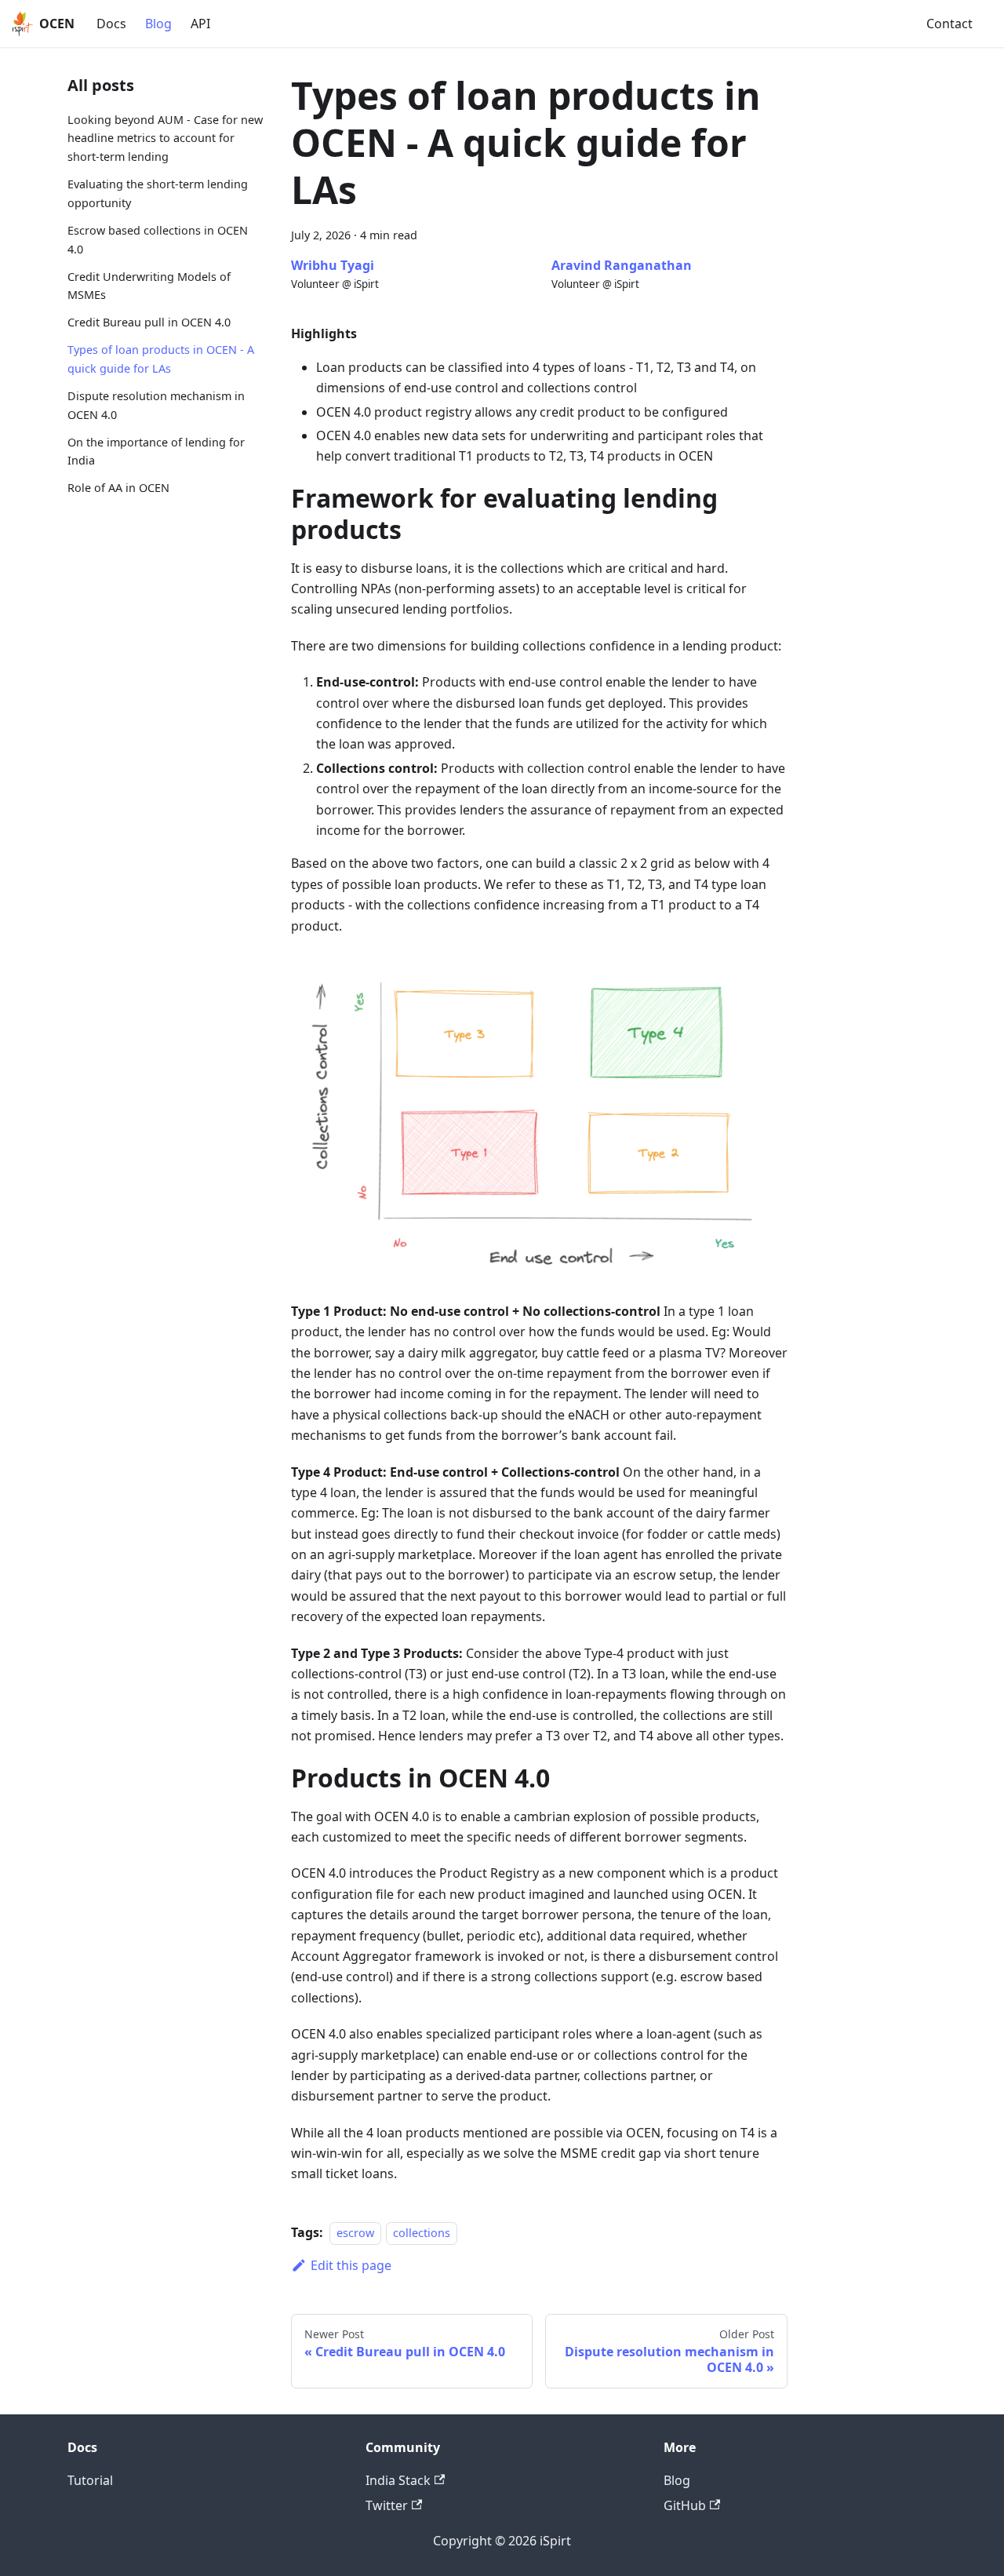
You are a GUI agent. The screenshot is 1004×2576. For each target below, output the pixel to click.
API (200, 24)
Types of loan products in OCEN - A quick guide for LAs (161, 360)
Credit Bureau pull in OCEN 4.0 (149, 323)
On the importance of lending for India (156, 452)
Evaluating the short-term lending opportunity (158, 193)
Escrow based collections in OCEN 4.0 (158, 240)
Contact (949, 24)
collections (422, 2233)
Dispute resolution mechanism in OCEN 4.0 (156, 405)
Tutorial (90, 2480)
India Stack (398, 2480)
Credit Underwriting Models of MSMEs (149, 286)
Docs (111, 24)
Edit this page (351, 2265)
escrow (355, 2233)
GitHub (685, 2505)
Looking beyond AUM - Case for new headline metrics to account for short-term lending (165, 138)
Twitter (387, 2505)
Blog (158, 24)
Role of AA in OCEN (118, 488)
